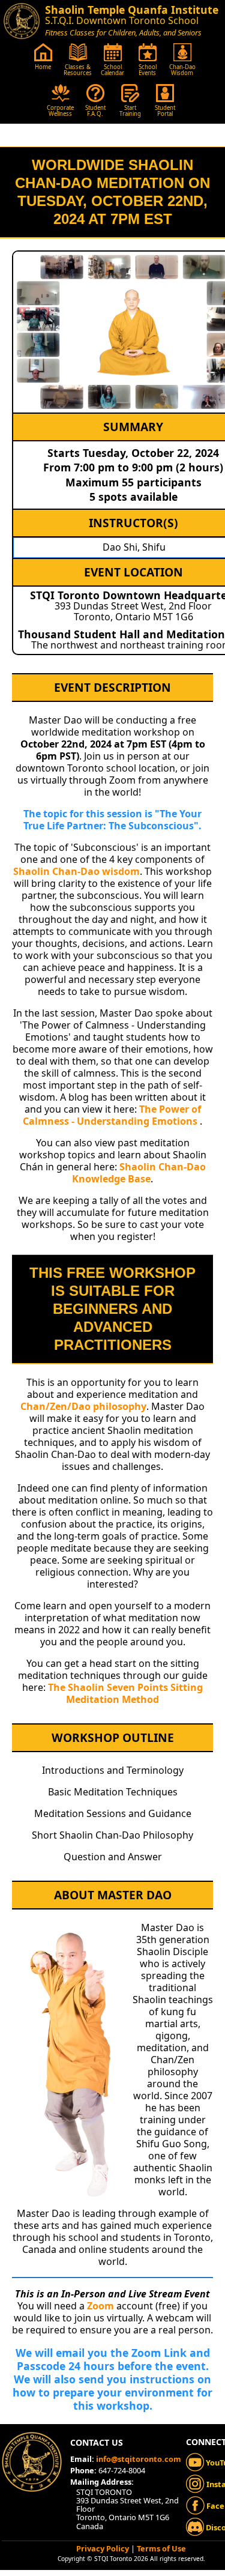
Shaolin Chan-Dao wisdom (76, 871)
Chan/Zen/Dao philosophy (83, 1406)
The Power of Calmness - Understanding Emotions (112, 1115)
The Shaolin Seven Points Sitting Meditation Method (125, 1693)
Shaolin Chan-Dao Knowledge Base (139, 1173)
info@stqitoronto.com (139, 2459)
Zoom (100, 2306)
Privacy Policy (103, 2548)
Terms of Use (161, 2548)
